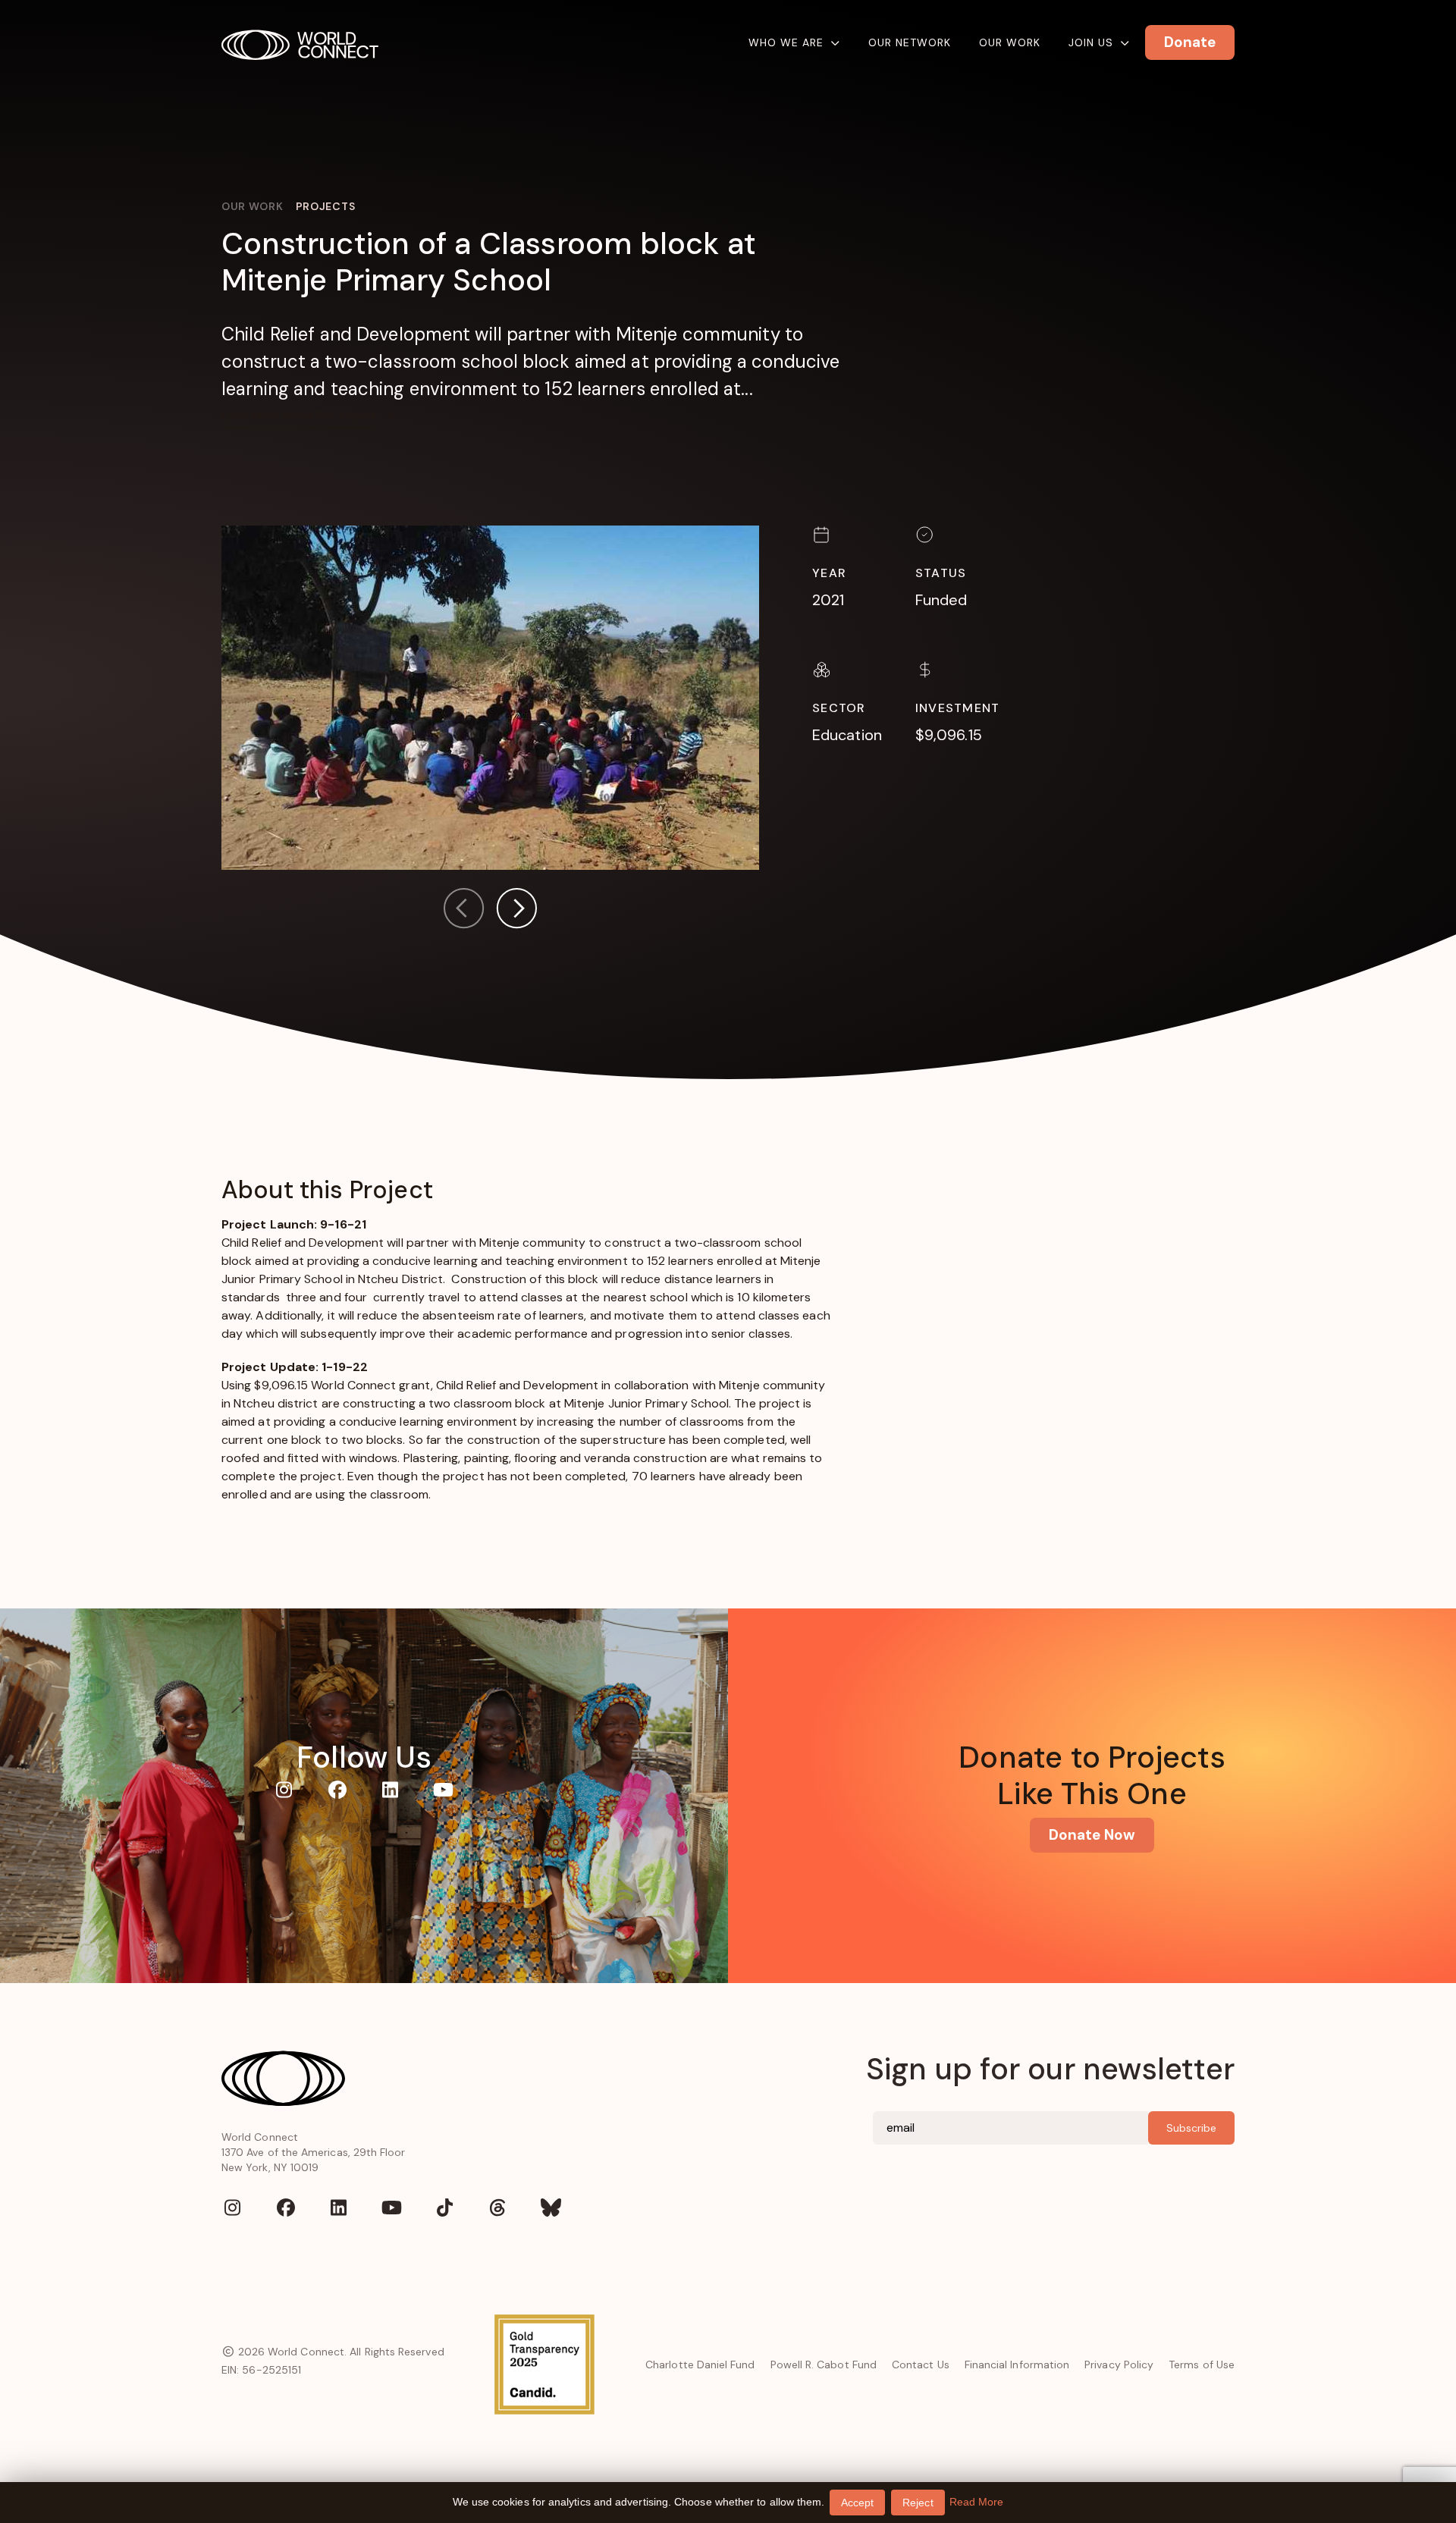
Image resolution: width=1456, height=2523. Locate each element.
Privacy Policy (1119, 2365)
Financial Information (1017, 2365)
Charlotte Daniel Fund (700, 2365)
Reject (918, 2503)
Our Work (1010, 42)
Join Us (1091, 42)
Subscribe (1191, 2128)
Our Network (910, 42)
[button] (516, 911)
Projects (326, 206)
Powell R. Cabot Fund (824, 2365)
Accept (857, 2503)
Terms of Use (1202, 2365)
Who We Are (786, 42)
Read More (977, 2502)
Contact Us (921, 2365)
